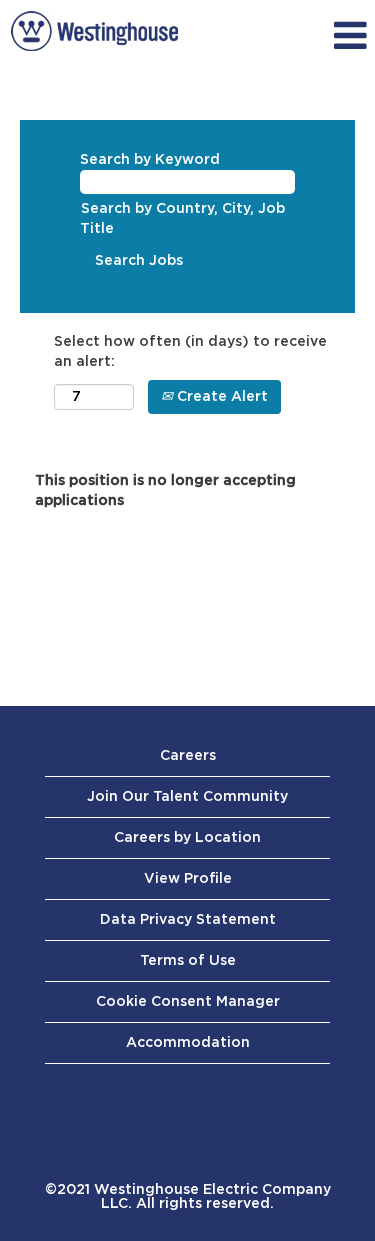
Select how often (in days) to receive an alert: (190, 352)
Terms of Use (188, 961)
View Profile (188, 879)
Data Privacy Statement (188, 920)
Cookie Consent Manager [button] (188, 1002)
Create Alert (220, 397)
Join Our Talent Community (187, 797)
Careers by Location (187, 838)
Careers (188, 756)
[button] (324, 36)
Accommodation (188, 1043)
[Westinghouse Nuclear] (94, 31)
